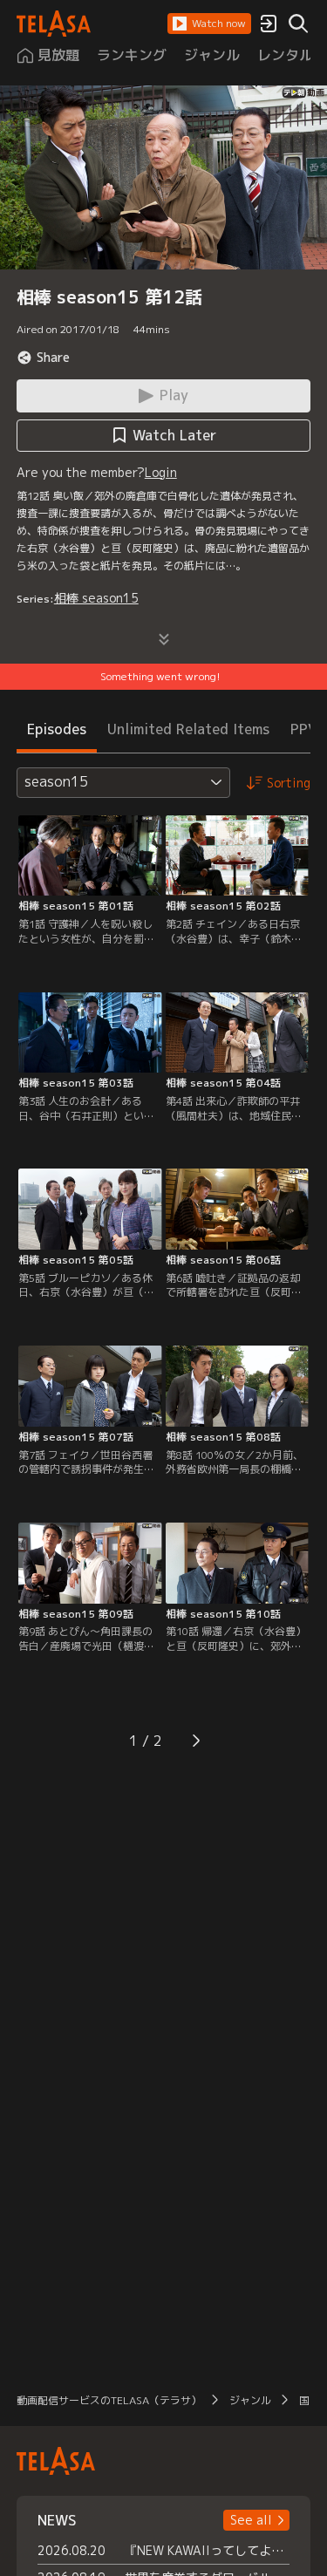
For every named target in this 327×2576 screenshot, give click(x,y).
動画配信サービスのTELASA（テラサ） (109, 2400)
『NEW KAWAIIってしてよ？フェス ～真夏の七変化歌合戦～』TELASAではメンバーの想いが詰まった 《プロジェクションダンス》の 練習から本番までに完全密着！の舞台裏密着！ (208, 2550)
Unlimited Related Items (188, 729)
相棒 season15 (96, 598)
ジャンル (250, 2400)
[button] (209, 24)
